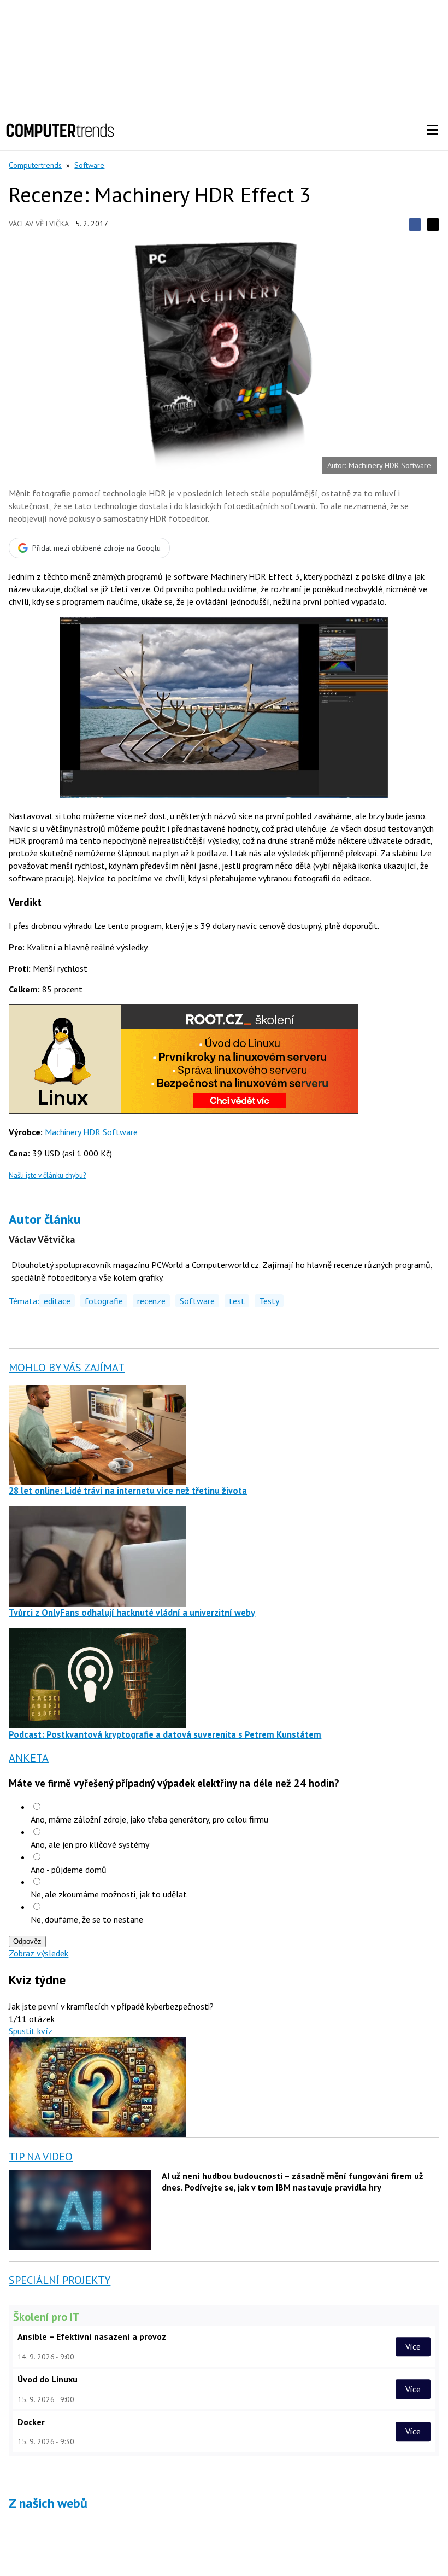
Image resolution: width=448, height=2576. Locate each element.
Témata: (24, 1301)
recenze (151, 1301)
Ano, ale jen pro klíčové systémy (90, 1844)
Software (89, 165)
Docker (31, 2422)
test (237, 1301)
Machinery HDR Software (91, 1132)
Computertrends (35, 165)
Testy (269, 1301)
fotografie (104, 1301)
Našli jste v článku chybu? (47, 1175)
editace (57, 1301)
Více (413, 2346)
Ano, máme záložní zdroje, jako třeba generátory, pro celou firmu (149, 1819)
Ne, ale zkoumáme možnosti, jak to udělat (109, 1894)
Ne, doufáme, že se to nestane (87, 1919)
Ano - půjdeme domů (69, 1870)
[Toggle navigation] (433, 130)
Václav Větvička (39, 224)
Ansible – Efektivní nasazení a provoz (92, 2336)
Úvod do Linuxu (48, 2379)
